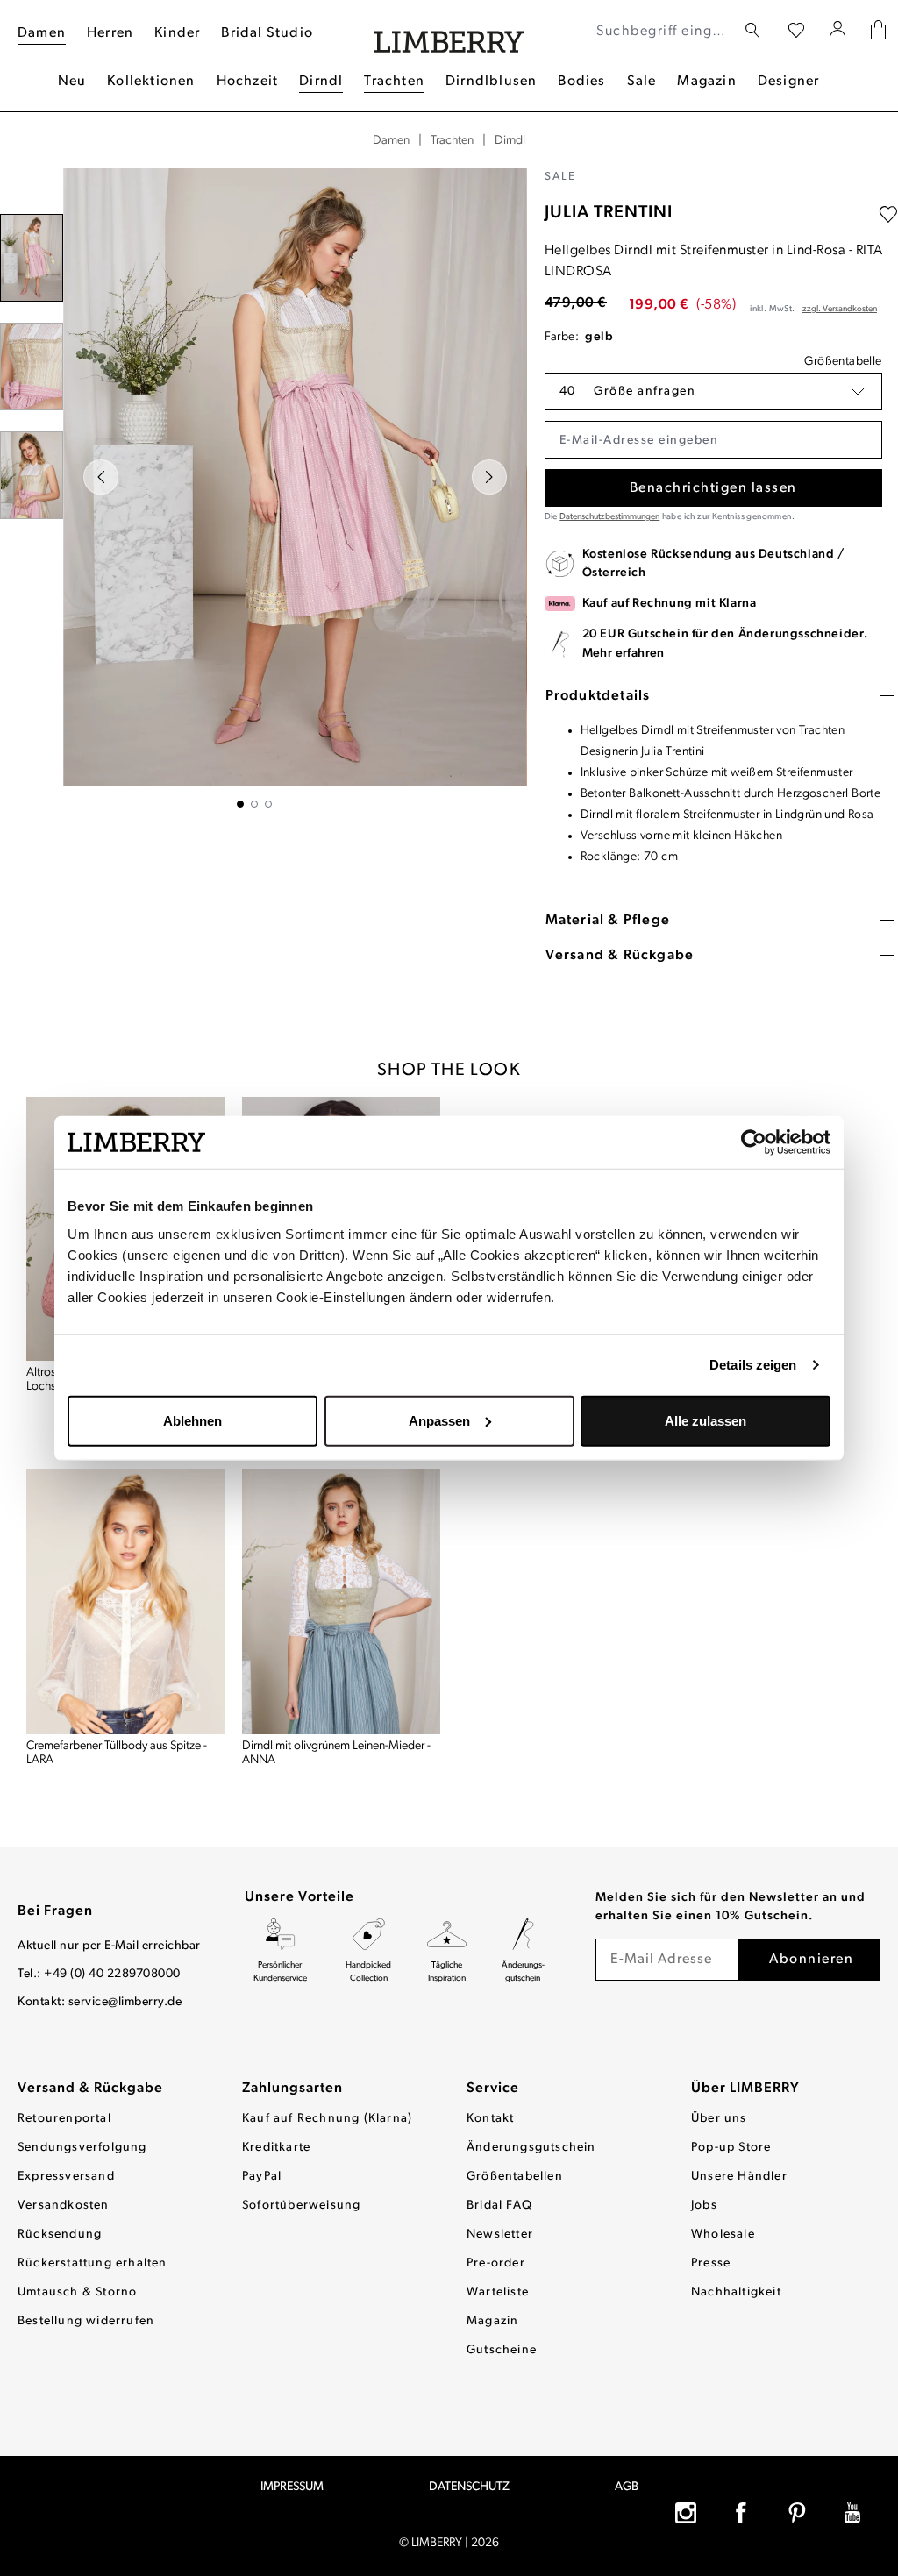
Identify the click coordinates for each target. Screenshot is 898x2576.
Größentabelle (843, 362)
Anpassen (439, 1420)
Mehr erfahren (624, 654)
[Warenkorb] (878, 32)
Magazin (492, 2321)
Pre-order (496, 2263)
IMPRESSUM (292, 2487)
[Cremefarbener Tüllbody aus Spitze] (125, 1601)
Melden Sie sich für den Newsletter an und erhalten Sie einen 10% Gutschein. (731, 1907)
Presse (711, 2263)
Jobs (704, 2206)
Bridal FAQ (499, 2206)
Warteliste (498, 2292)
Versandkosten (64, 2206)
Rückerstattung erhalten (93, 2263)
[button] (713, 391)
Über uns (719, 2119)
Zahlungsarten (292, 2089)
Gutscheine (502, 2350)
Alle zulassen (706, 1420)
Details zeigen (753, 1365)
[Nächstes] (489, 477)
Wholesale (723, 2234)
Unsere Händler (739, 2177)
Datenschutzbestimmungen (609, 517)
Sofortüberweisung (301, 2206)
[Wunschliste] (796, 32)
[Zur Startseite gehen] (449, 32)
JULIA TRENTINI (609, 213)
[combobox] (659, 32)
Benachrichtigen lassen (713, 488)
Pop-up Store (731, 2148)
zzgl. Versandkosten (840, 309)
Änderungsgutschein (531, 2148)
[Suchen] (752, 31)
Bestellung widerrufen (86, 2321)
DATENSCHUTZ (469, 2487)
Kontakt (490, 2119)
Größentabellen (515, 2177)
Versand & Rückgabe (90, 2089)
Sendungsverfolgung (82, 2148)
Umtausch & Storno (77, 2292)
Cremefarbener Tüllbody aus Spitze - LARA (117, 1753)
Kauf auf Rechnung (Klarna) (327, 2119)
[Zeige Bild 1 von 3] (240, 804)
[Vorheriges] (101, 477)
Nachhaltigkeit (736, 2292)
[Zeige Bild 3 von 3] (268, 804)
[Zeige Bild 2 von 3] (254, 804)
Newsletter (500, 2234)
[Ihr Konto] (838, 32)
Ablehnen (192, 1420)
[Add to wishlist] (888, 215)
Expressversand (66, 2177)
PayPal (262, 2177)
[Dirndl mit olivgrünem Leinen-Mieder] (341, 1601)
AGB (627, 2487)
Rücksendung (60, 2234)
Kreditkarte (276, 2148)
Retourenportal (64, 2119)
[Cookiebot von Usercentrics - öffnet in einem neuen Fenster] (754, 1142)
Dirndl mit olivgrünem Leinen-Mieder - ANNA (336, 1753)
